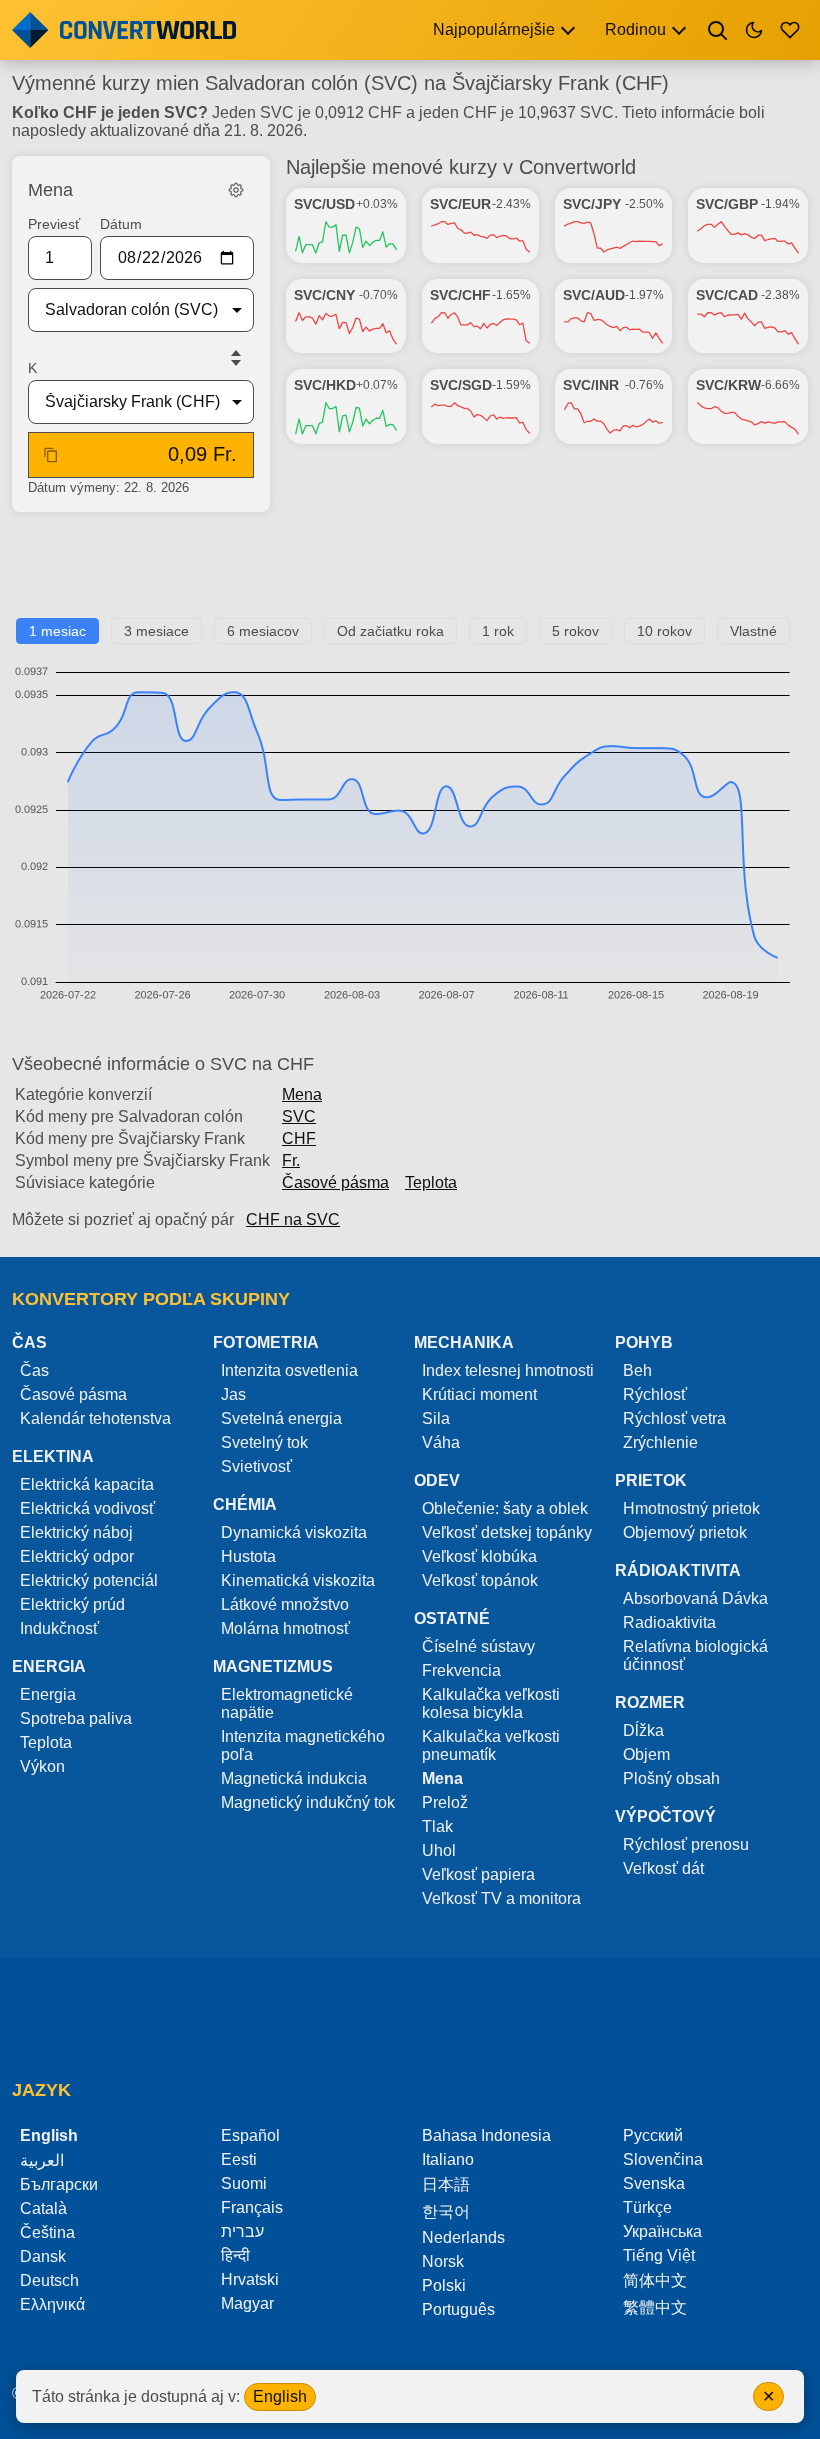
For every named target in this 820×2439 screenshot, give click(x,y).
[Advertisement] (410, 573)
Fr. (291, 1160)
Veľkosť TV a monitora (501, 1898)
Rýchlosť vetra (674, 1418)
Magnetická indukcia (294, 1778)
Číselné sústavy (478, 1646)
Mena (302, 1094)
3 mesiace (156, 631)
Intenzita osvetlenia (289, 1370)
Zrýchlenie (660, 1442)
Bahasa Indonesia (486, 2135)
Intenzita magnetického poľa (303, 1745)
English (280, 2396)
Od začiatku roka (390, 631)
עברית (242, 2231)
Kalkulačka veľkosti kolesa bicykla (491, 1703)
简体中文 (655, 2280)
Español (250, 2135)
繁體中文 (655, 2307)
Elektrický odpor (77, 1556)
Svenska (654, 2183)
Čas (34, 1370)
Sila (436, 1418)
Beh (637, 1370)
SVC (299, 1116)
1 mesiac (57, 631)
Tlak (437, 1826)
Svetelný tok (264, 1442)
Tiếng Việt (659, 2255)
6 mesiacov (263, 631)
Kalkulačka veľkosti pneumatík (491, 1745)
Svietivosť (256, 1466)
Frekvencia (461, 1670)
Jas (233, 1394)
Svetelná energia (281, 1418)
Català (43, 2208)
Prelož (445, 1802)
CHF (299, 1138)
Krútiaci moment (479, 1394)
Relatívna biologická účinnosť (695, 1655)
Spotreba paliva (76, 1718)
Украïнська (662, 2231)
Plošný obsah (671, 1778)
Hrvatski (250, 2279)
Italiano (448, 2159)
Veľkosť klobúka (479, 1556)
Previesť (54, 224)
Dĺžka (643, 1730)
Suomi (244, 2183)
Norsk (443, 2261)
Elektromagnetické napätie (287, 1703)
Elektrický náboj (76, 1532)
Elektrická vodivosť (87, 1508)
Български (59, 2184)
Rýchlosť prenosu (686, 1844)
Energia (48, 1694)
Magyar (247, 2303)
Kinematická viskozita (298, 1580)
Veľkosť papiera (478, 1874)
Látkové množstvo (285, 1604)
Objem (646, 1754)
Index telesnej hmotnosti (508, 1370)
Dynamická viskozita (294, 1532)
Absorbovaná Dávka (695, 1598)
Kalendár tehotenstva (95, 1418)
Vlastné (753, 631)
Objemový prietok (685, 1532)
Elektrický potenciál (89, 1580)
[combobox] (125, 310)
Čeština (47, 2232)
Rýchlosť (655, 1394)
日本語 (446, 2184)
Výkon (42, 1766)
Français (252, 2207)
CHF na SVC (293, 1219)
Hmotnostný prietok (691, 1508)
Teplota (431, 1182)
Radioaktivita (669, 1622)
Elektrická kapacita (87, 1484)
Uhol (439, 1850)
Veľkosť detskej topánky (507, 1532)
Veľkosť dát (663, 1868)
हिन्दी (235, 2255)
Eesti (239, 2159)
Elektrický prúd (72, 1604)
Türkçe (647, 2207)
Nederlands (463, 2237)
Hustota (248, 1556)
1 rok (498, 631)
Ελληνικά (52, 2304)
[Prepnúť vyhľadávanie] (718, 30)
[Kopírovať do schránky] (51, 455)
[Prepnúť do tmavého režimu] (754, 30)
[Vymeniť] (236, 358)
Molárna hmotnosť (285, 1628)
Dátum (121, 224)
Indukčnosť (59, 1628)
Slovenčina (663, 2159)
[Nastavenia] (236, 190)
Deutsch (49, 2280)
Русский (653, 2135)
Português (458, 2309)
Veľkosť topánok (480, 1580)
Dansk (43, 2256)
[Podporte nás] (790, 30)
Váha (441, 1442)
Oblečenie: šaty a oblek (505, 1508)
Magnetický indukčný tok (308, 1802)
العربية (42, 2160)
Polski (444, 2285)
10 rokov (664, 631)
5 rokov (575, 631)
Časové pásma (335, 1182)
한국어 (446, 2211)
